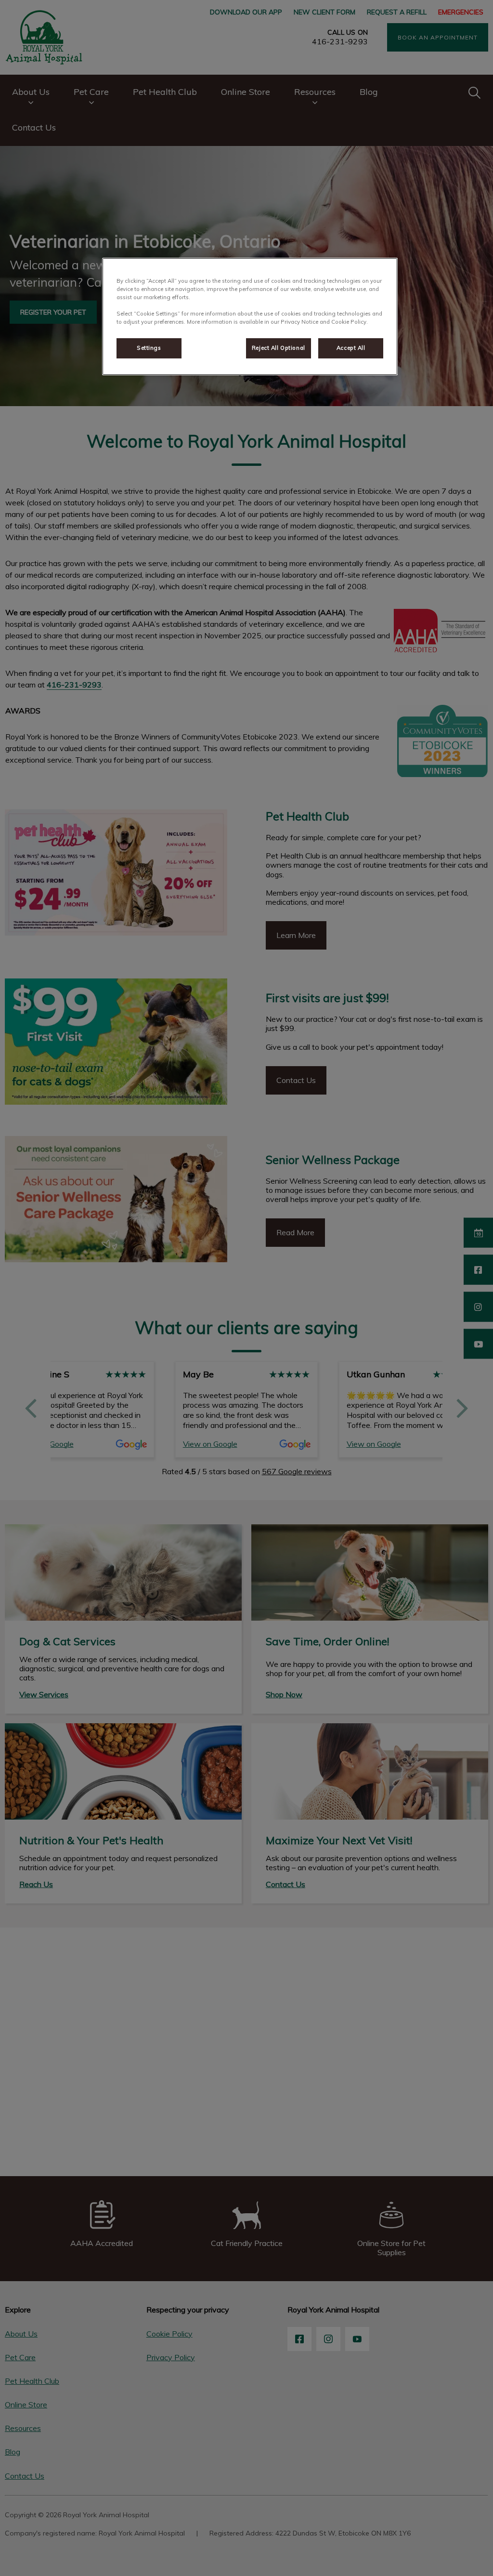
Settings (149, 348)
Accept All (351, 348)
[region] (250, 317)
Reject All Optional (279, 348)
